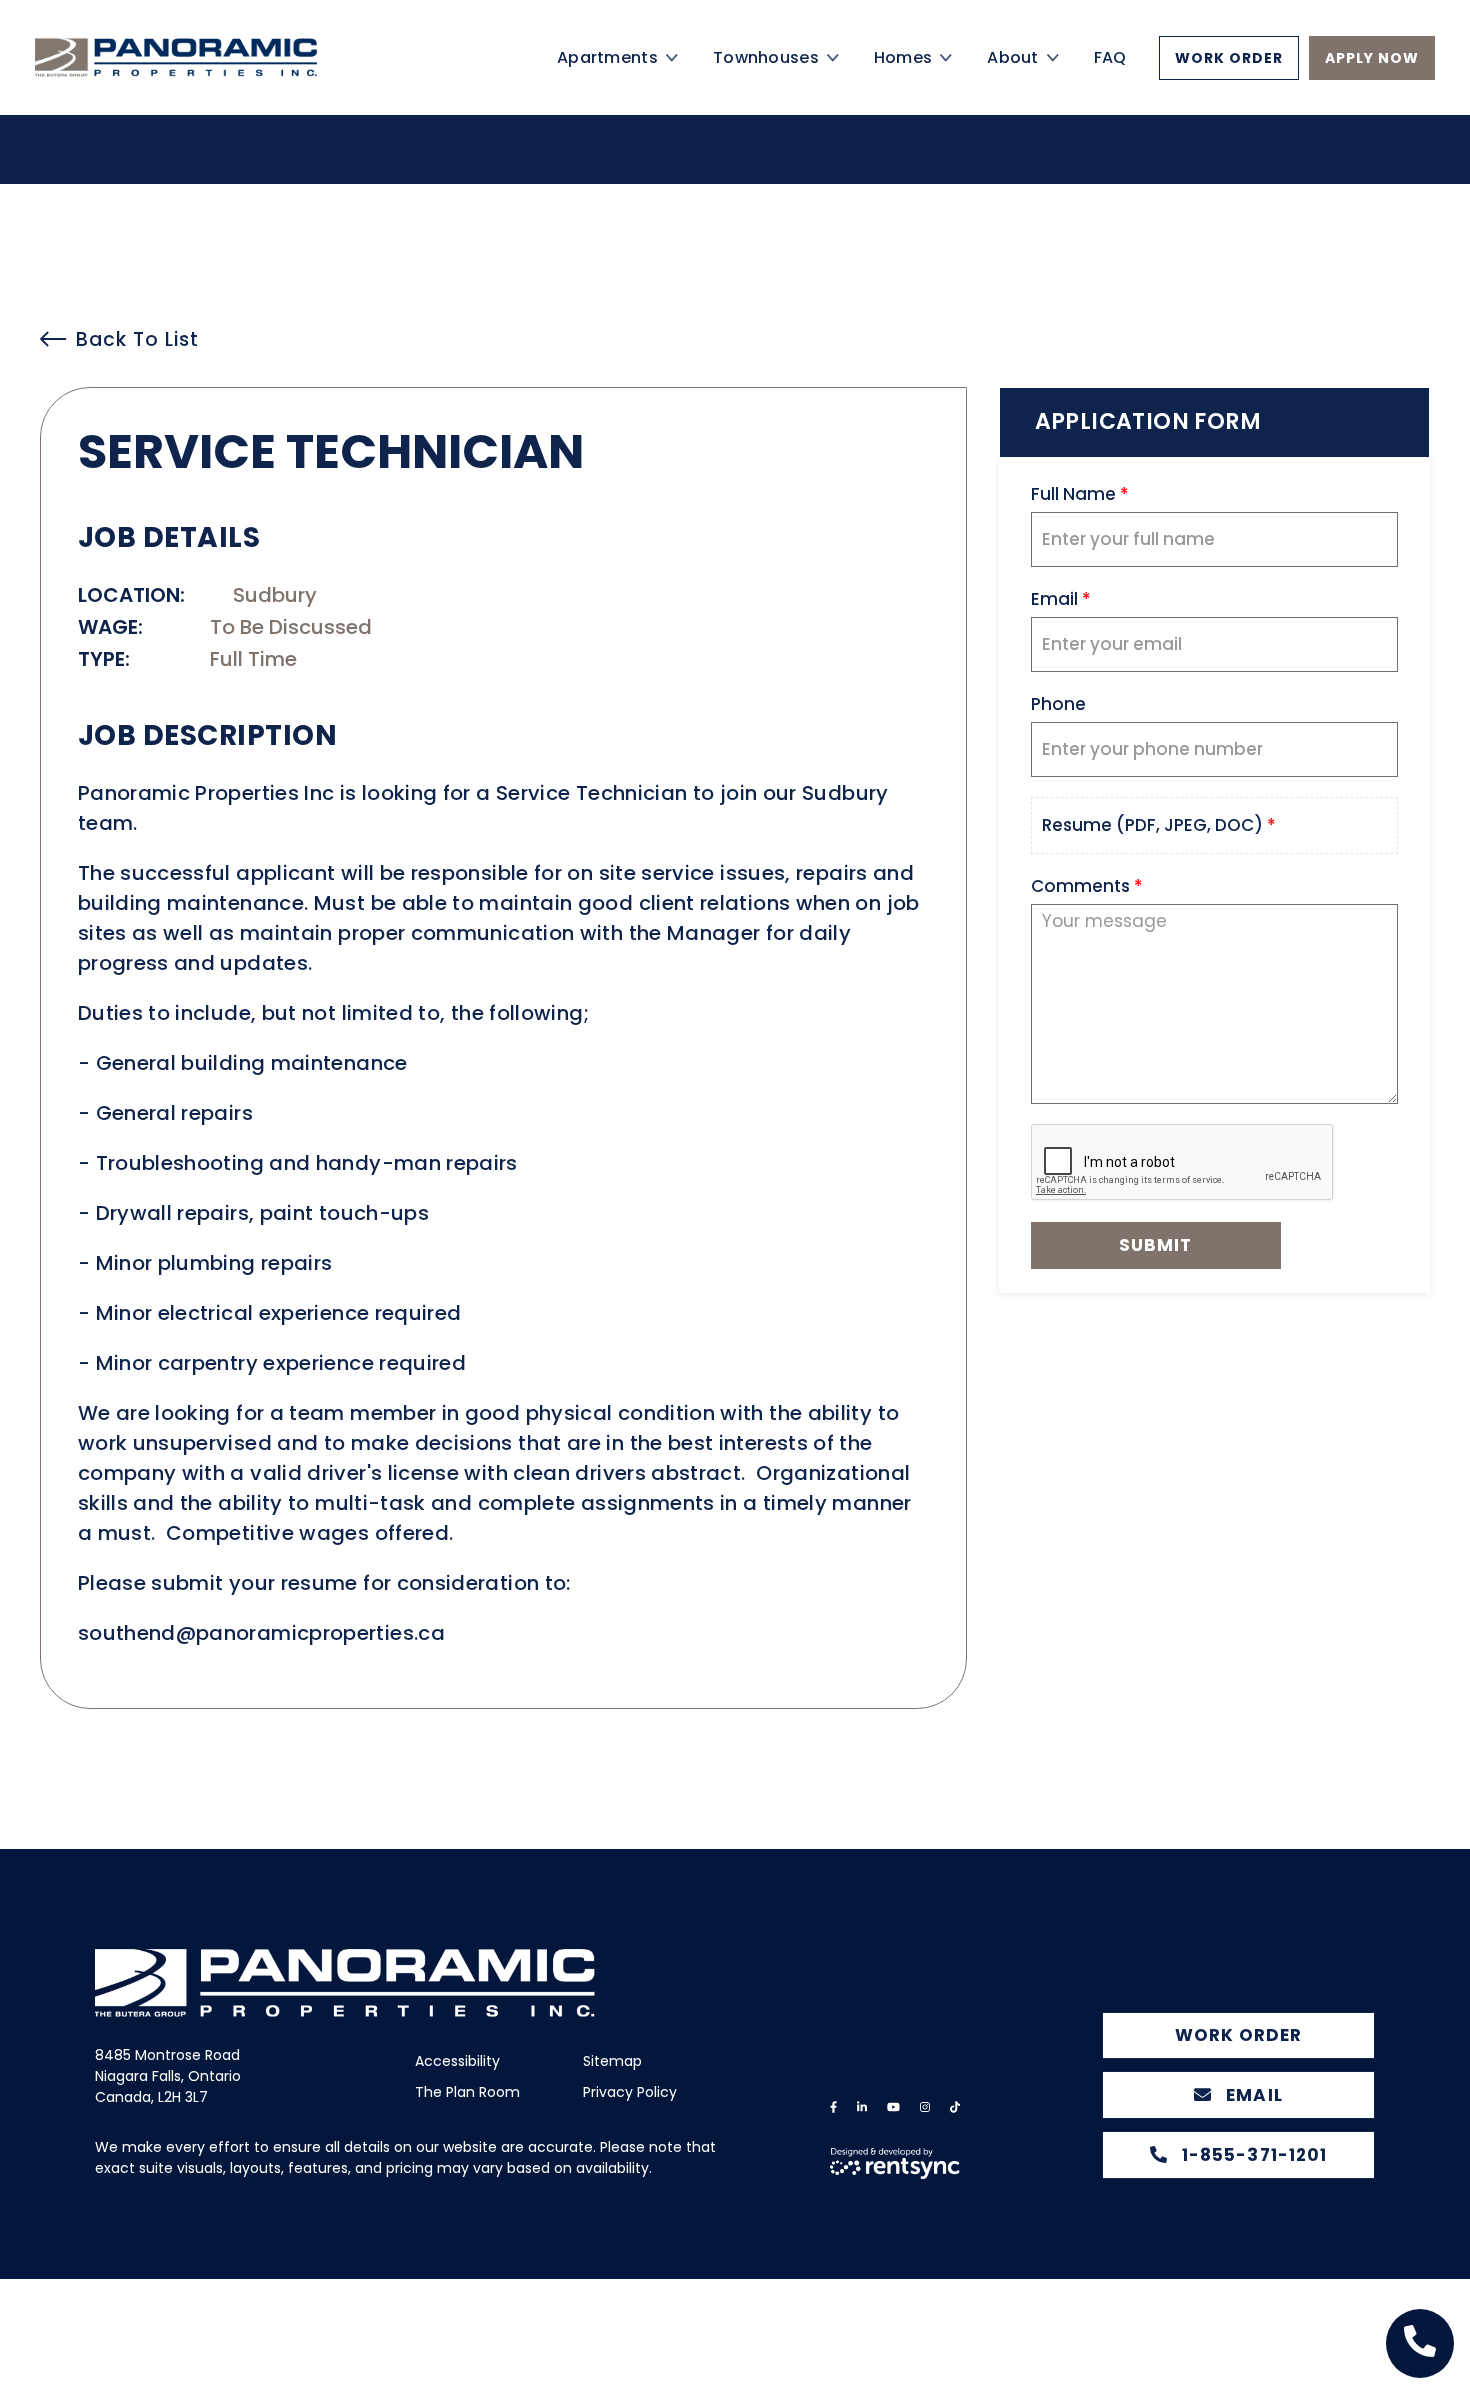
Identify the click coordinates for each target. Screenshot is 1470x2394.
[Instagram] (925, 2107)
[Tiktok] (955, 2107)
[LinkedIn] (862, 2107)
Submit (1155, 1245)
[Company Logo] (210, 82)
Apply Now (1372, 83)
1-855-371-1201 (1251, 2155)
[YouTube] (893, 2107)
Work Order (1229, 83)
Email (1251, 2095)
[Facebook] (833, 2107)
